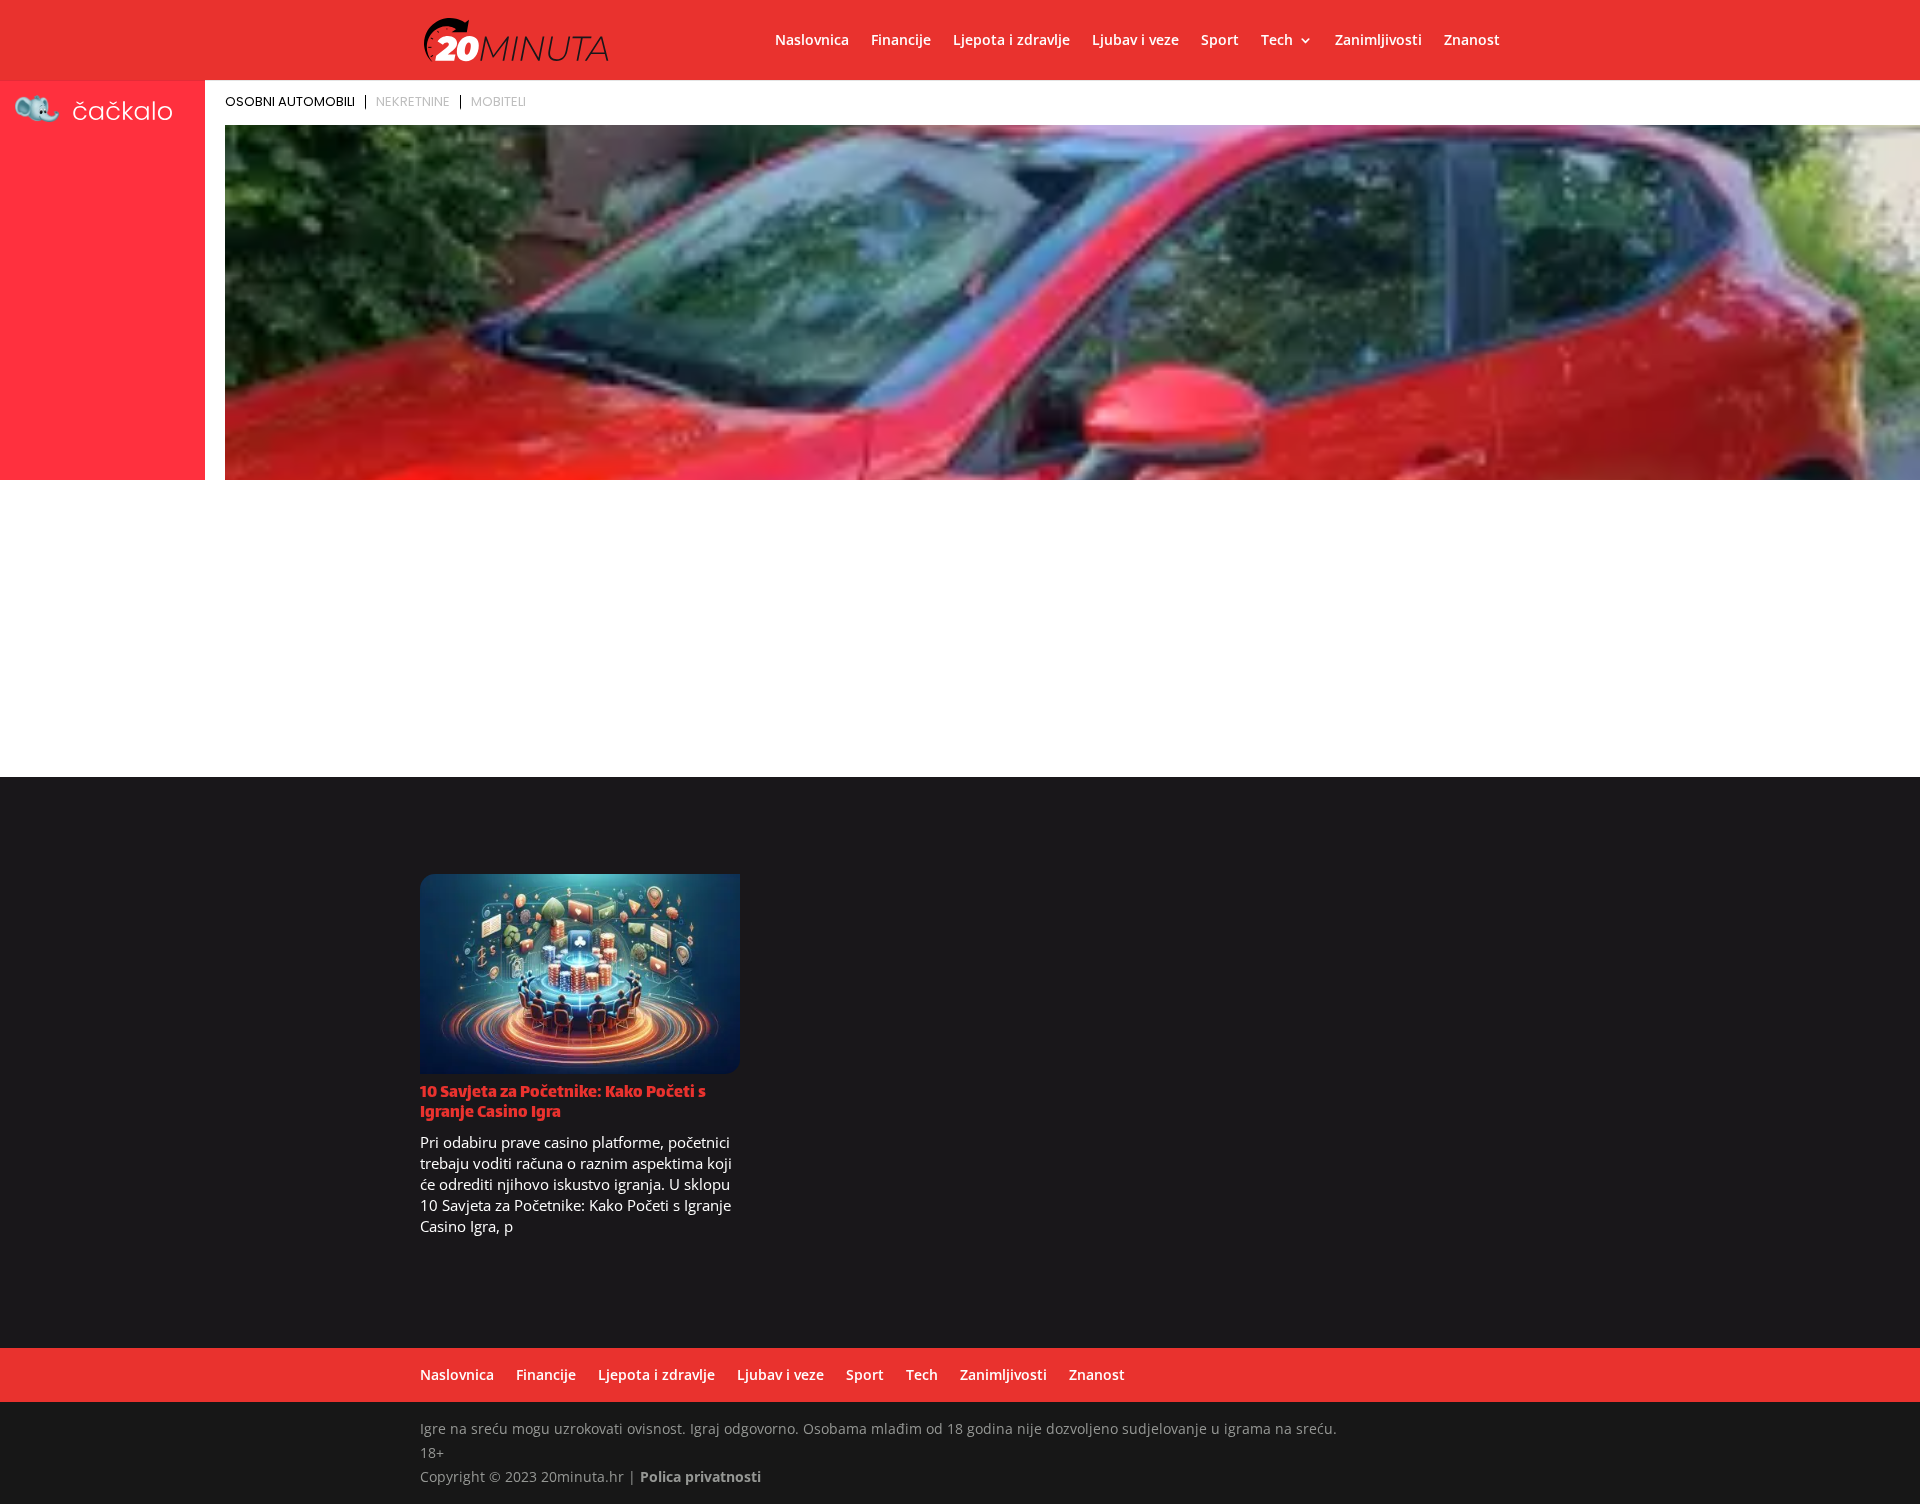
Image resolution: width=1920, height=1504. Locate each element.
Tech (1277, 41)
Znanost (1472, 41)
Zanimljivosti (1378, 41)
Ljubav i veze (1135, 41)
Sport (1220, 41)
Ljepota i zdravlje (1011, 41)
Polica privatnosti (700, 1476)
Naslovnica (812, 41)
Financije (901, 41)
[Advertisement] (960, 637)
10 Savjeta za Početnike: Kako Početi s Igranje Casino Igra (563, 1103)
